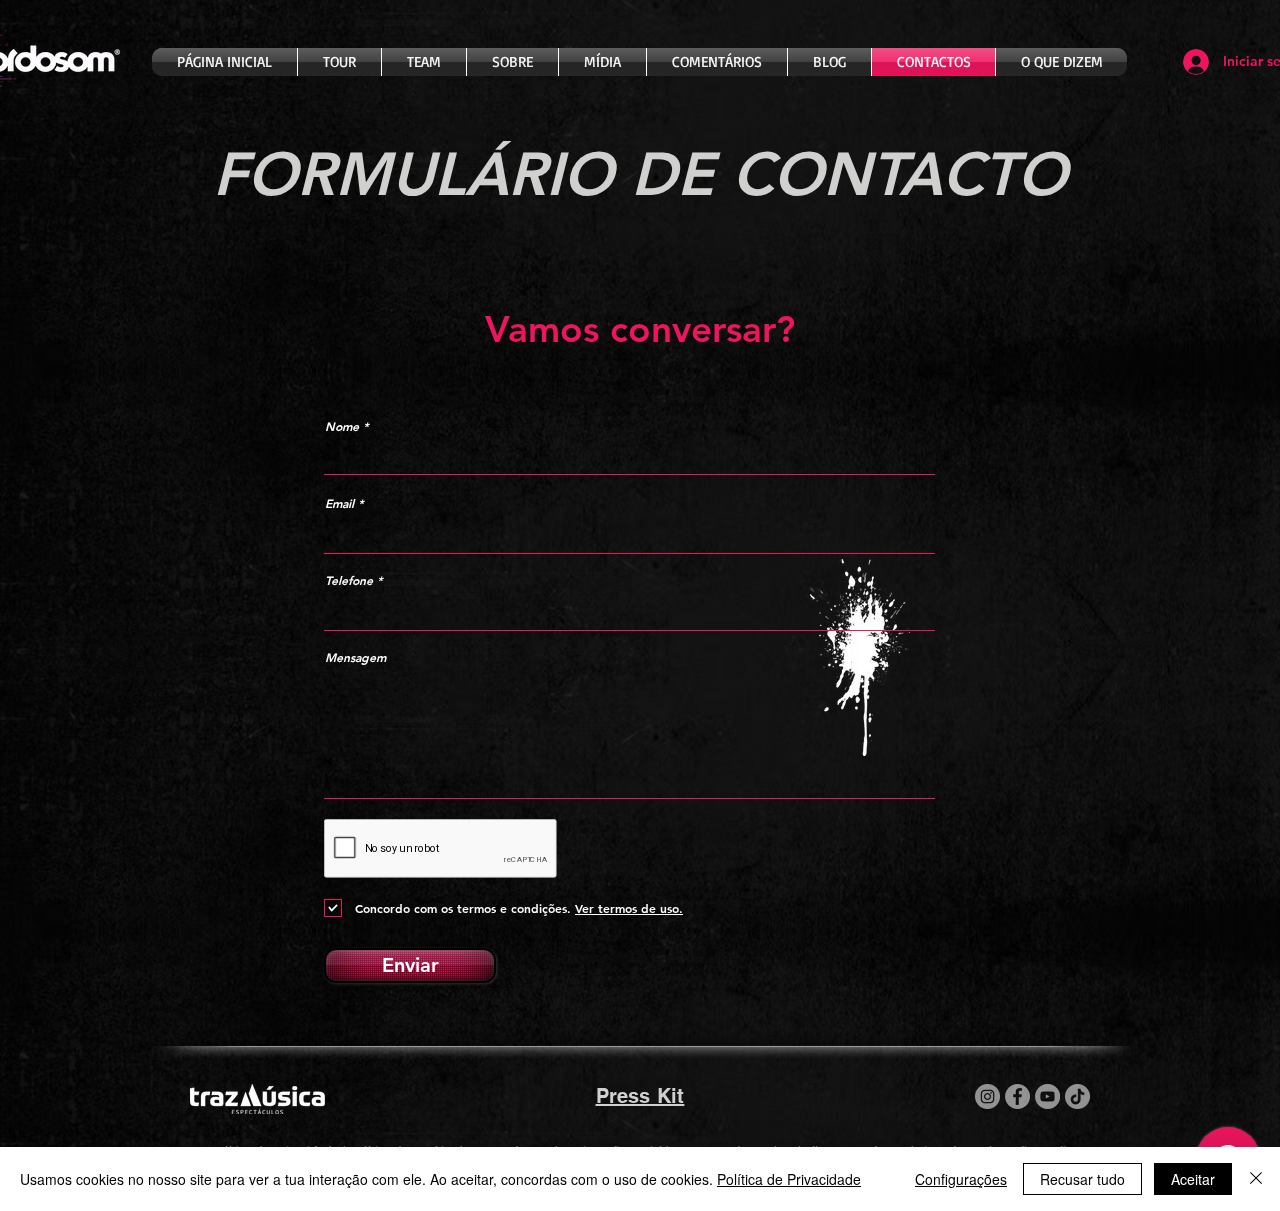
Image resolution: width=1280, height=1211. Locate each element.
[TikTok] (1077, 1096)
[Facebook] (1017, 1096)
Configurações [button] (961, 1179)
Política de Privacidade (789, 1179)
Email (339, 503)
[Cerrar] (1256, 1179)
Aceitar (1193, 1179)
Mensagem (355, 657)
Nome (342, 426)
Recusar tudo (1082, 1179)
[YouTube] (1047, 1096)
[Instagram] (987, 1096)
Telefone (349, 580)
